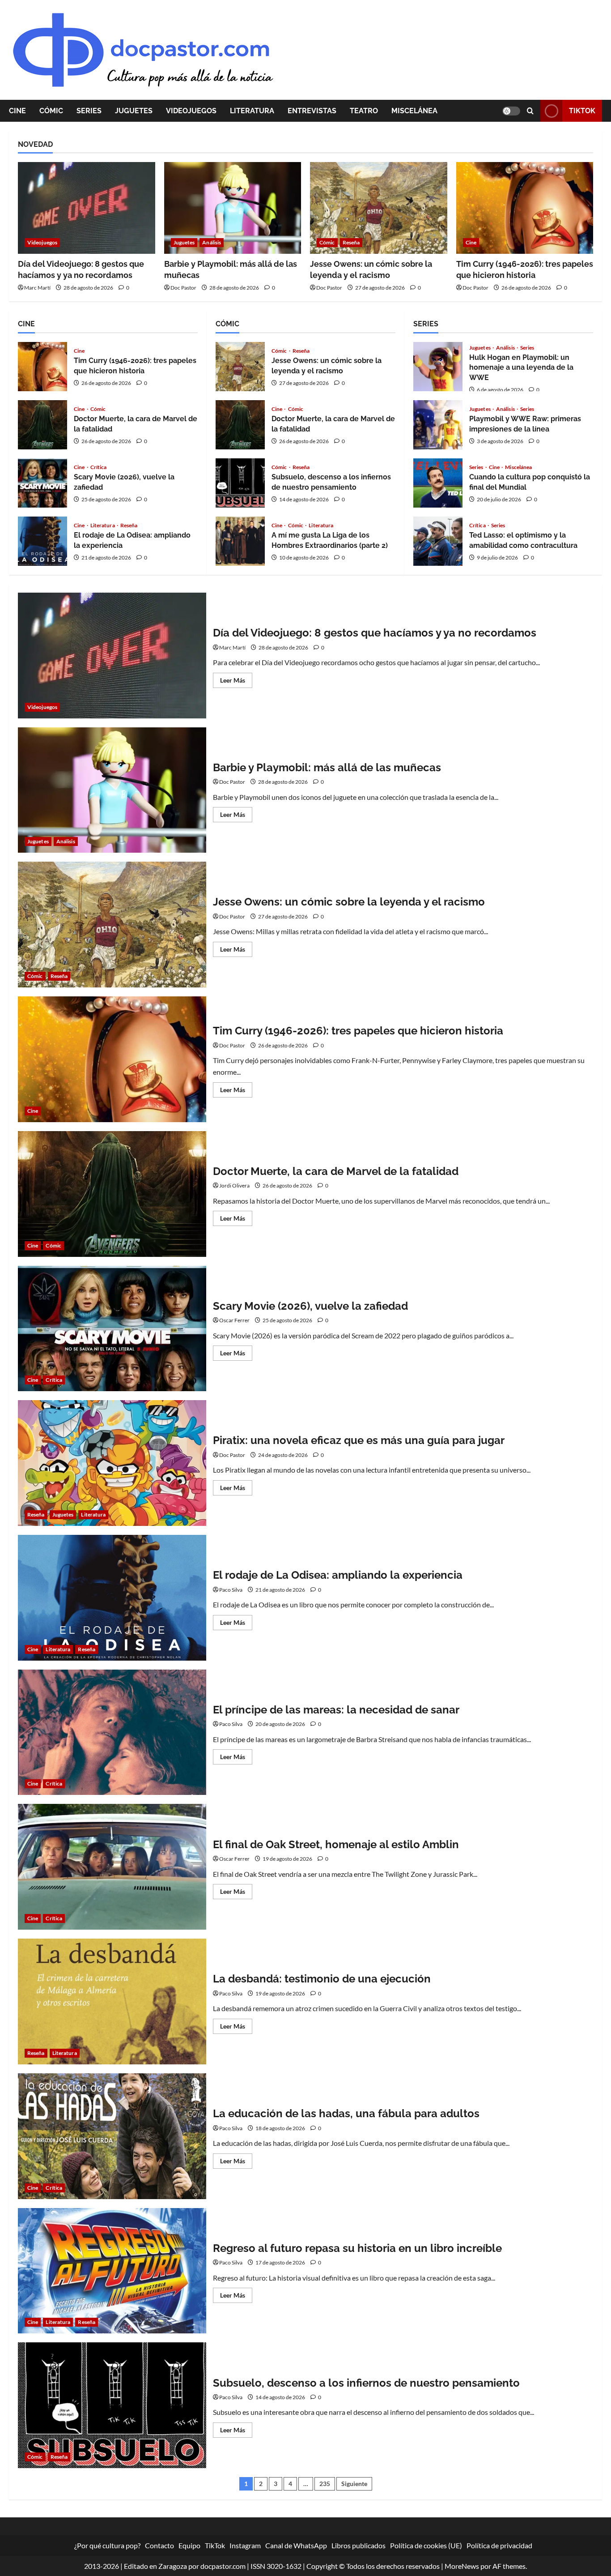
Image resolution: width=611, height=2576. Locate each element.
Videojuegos (191, 111)
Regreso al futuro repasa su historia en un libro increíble (112, 2271)
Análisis (212, 242)
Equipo (189, 2545)
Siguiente (354, 2484)
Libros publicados (359, 2545)
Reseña (351, 242)
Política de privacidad (499, 2545)
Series (89, 111)
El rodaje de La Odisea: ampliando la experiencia (42, 541)
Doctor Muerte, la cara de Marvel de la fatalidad (42, 425)
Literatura (252, 111)
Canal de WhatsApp (296, 2545)
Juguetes (134, 111)
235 (325, 2484)
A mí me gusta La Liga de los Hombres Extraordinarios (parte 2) (240, 541)
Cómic (51, 111)
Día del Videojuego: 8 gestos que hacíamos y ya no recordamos (112, 656)
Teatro (364, 111)
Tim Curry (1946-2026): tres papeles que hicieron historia (42, 367)
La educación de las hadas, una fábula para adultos (112, 2136)
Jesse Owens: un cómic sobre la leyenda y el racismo (240, 367)
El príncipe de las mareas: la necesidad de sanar (112, 1732)
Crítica (99, 467)
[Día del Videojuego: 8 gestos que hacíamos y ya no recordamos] (87, 208)
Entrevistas (312, 111)
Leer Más (236, 682)
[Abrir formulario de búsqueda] (530, 111)
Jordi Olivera (234, 1185)
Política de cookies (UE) (426, 2545)
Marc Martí (37, 288)
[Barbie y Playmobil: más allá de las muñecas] (233, 208)
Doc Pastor (183, 288)
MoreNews (462, 2566)
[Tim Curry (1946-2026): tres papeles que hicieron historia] (525, 208)
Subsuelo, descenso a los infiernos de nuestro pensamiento (240, 483)
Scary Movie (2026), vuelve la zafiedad (42, 483)
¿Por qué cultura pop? (107, 2545)
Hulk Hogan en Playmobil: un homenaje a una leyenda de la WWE (438, 367)
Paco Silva (231, 1590)
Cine (17, 111)
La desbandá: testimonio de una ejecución (112, 2001)
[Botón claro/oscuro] (511, 111)
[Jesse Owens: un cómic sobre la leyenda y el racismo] (379, 208)
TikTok (582, 111)
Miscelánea (414, 111)
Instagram (245, 2545)
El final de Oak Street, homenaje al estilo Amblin (112, 1867)
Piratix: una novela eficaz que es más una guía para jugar (112, 1463)
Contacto (159, 2545)
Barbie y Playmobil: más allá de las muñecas (112, 790)
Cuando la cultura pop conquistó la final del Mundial (438, 483)
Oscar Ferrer (234, 1320)
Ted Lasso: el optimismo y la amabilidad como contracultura (438, 541)
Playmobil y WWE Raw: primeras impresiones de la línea (438, 425)
